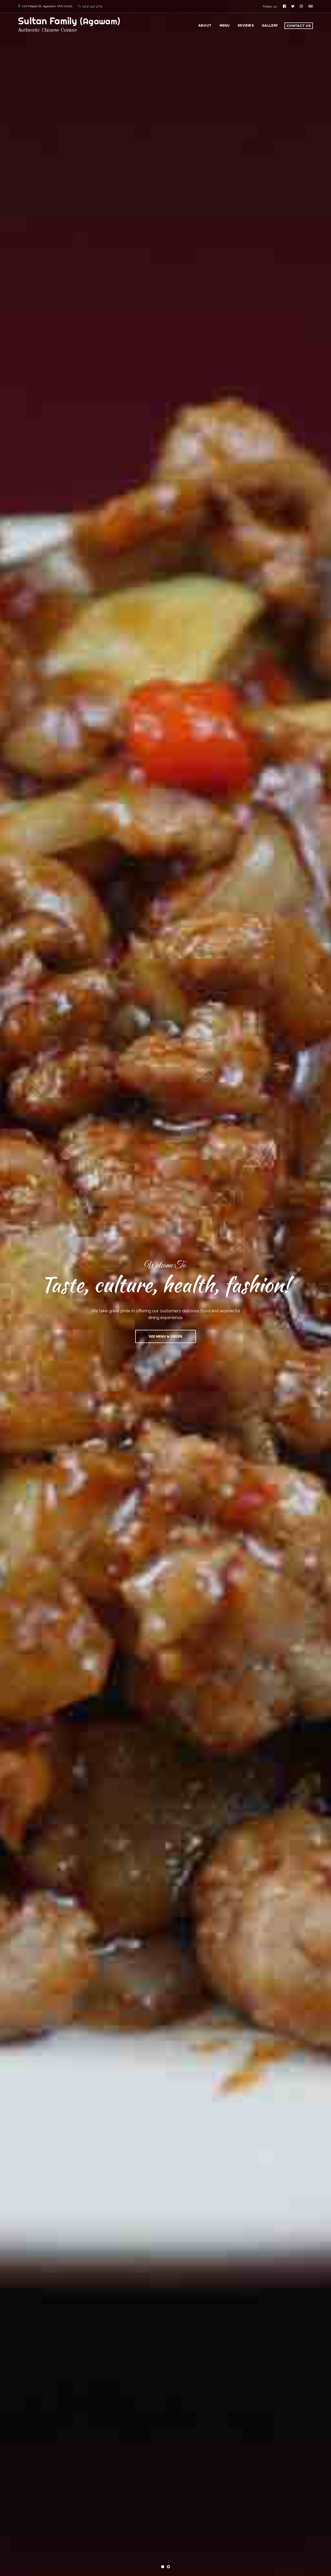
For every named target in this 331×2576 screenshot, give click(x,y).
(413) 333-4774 (92, 6)
